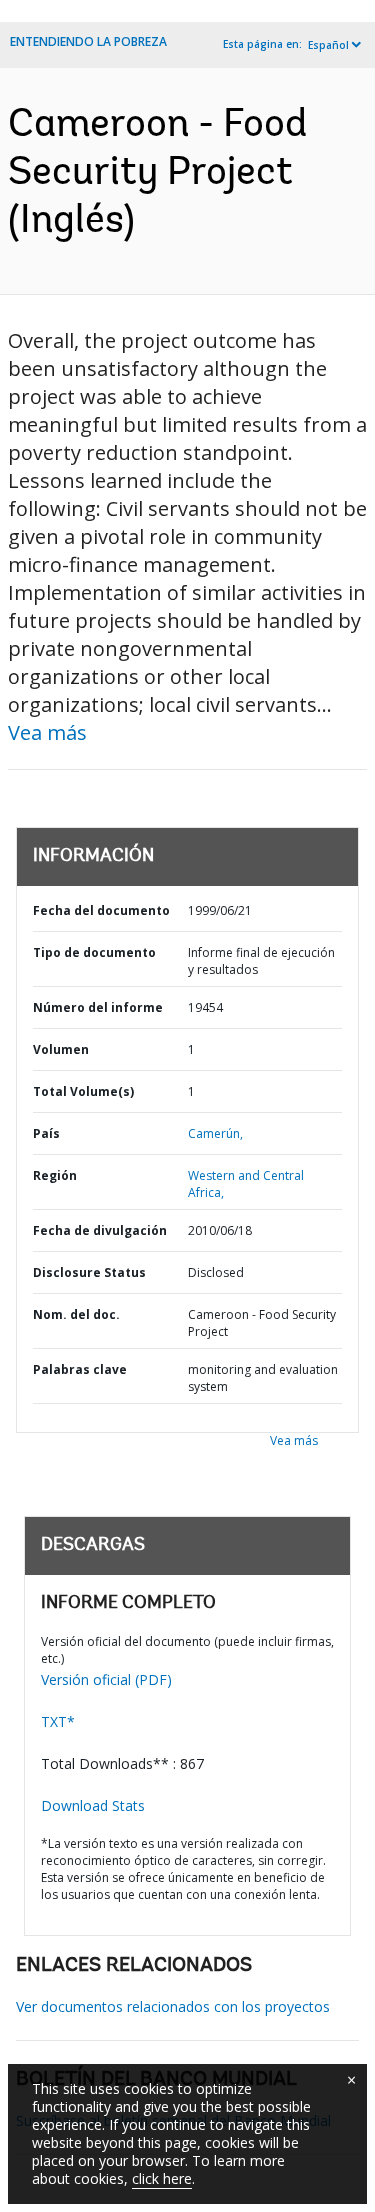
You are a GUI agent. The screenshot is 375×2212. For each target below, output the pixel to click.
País (46, 1133)
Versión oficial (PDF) (106, 1679)
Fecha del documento (101, 910)
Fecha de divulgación (100, 1230)
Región (55, 1175)
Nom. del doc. (76, 1314)
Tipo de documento (94, 952)
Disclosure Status (89, 1272)
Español (328, 45)
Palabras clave (80, 1369)
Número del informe (98, 1007)
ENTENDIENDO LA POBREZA (88, 41)
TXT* (58, 1721)
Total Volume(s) (83, 1091)
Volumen (61, 1049)
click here (162, 2178)
